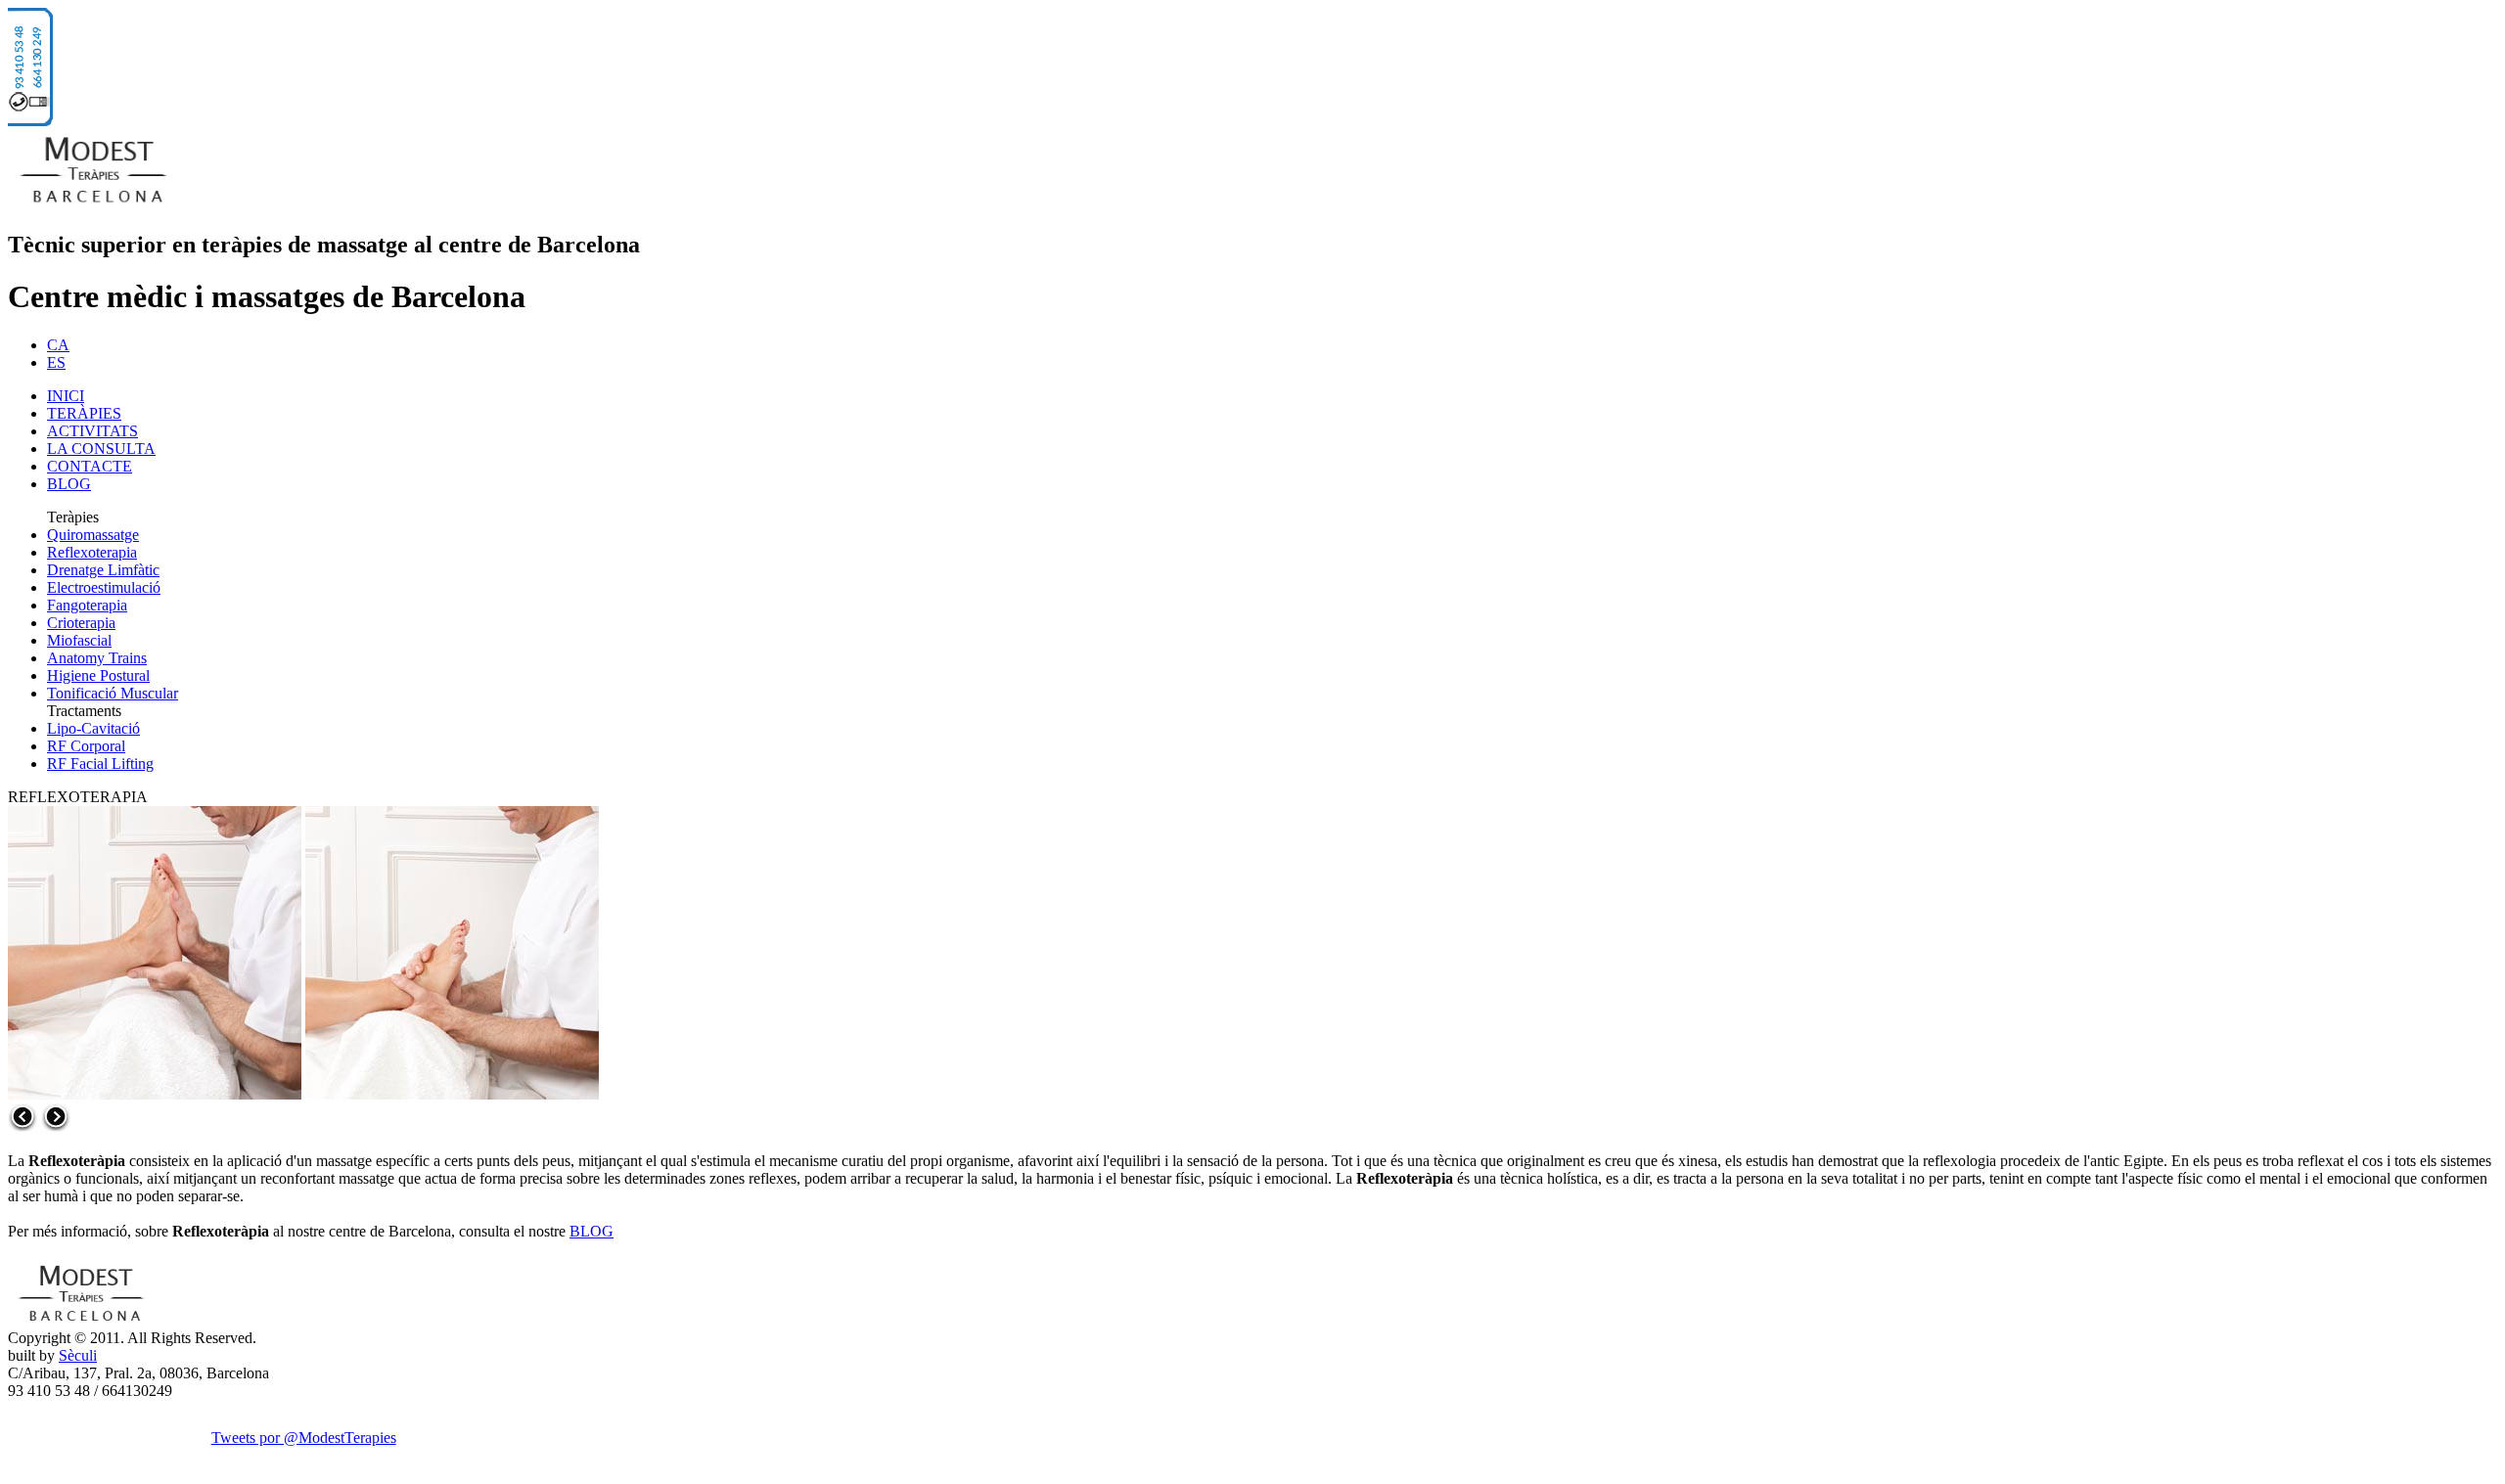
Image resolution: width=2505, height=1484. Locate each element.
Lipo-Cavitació (93, 728)
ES (56, 362)
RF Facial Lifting (100, 764)
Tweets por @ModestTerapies (304, 1438)
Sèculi (78, 1355)
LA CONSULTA (101, 449)
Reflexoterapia (92, 552)
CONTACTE (90, 466)
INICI (66, 396)
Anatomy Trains (97, 658)
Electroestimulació (104, 587)
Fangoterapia (87, 605)
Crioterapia (81, 623)
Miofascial (79, 640)
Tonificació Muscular (113, 693)
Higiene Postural (98, 675)
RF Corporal (86, 746)
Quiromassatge (93, 535)
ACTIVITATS (92, 431)
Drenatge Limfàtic (103, 570)
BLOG (69, 484)
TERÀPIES (84, 413)
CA (58, 345)
